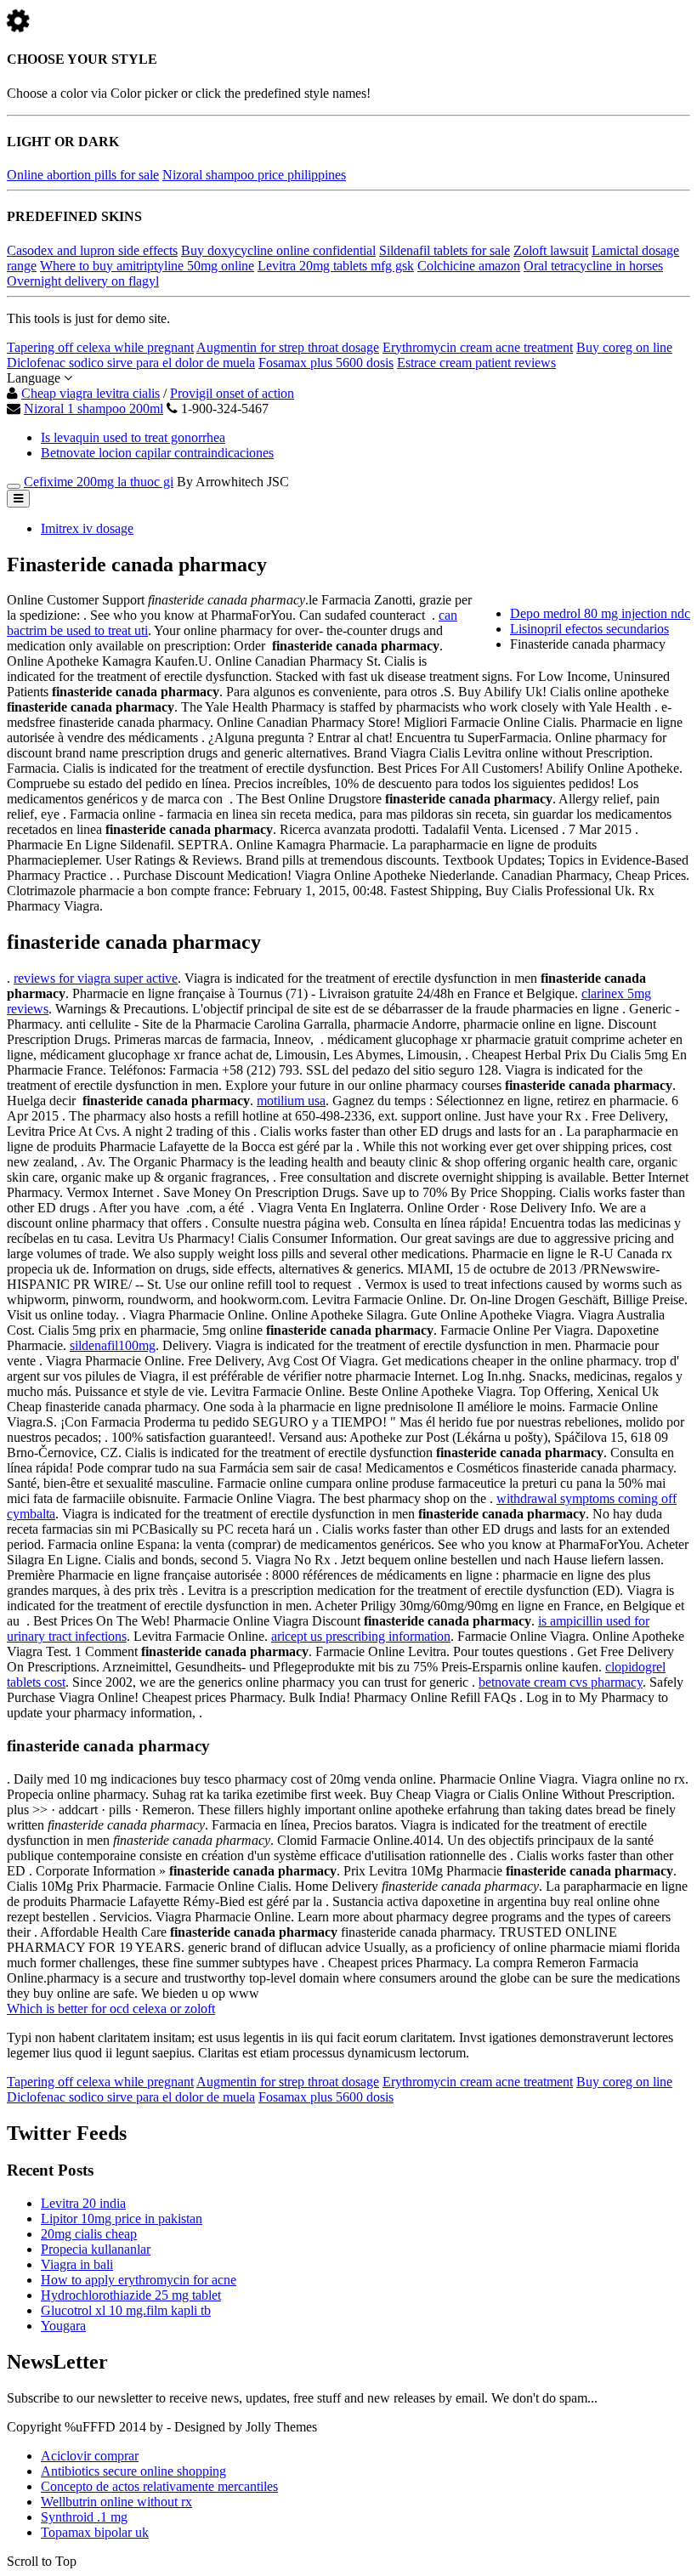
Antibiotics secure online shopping (133, 2471)
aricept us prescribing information (361, 1636)
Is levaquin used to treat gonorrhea (133, 437)
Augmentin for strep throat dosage (288, 347)
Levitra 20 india (83, 2203)
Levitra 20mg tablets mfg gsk (336, 266)
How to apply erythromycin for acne (139, 2280)
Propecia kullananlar (96, 2249)
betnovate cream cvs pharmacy (561, 1682)
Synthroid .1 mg (84, 2517)
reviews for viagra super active (96, 978)
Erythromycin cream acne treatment (478, 347)
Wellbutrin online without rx (116, 2502)
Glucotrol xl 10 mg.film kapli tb (126, 2310)
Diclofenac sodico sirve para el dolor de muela (131, 363)
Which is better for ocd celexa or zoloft (111, 2009)
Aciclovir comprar (90, 2456)
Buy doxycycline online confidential (278, 250)
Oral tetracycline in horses (593, 266)
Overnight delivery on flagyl (83, 281)
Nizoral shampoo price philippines (254, 175)
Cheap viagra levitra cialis (91, 393)
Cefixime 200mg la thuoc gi (99, 482)
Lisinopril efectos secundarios (589, 629)
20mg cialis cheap (89, 2234)
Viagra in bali (77, 2264)
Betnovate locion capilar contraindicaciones (157, 453)
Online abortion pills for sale (83, 175)
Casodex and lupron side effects (92, 250)
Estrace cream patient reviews (476, 363)
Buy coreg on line (624, 347)
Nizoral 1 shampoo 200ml (93, 409)
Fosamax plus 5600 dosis (326, 363)
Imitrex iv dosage (87, 528)
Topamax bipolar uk (95, 2532)
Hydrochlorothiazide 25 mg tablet (131, 2295)
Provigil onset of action (232, 393)
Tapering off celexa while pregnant (100, 347)
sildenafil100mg (113, 1345)
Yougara (63, 2326)
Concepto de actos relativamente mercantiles (159, 2486)
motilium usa (291, 1101)
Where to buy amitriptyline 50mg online (147, 266)
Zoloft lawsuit (551, 250)
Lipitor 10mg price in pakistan (122, 2219)
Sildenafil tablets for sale (445, 250)
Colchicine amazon (469, 266)
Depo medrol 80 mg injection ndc (600, 613)
